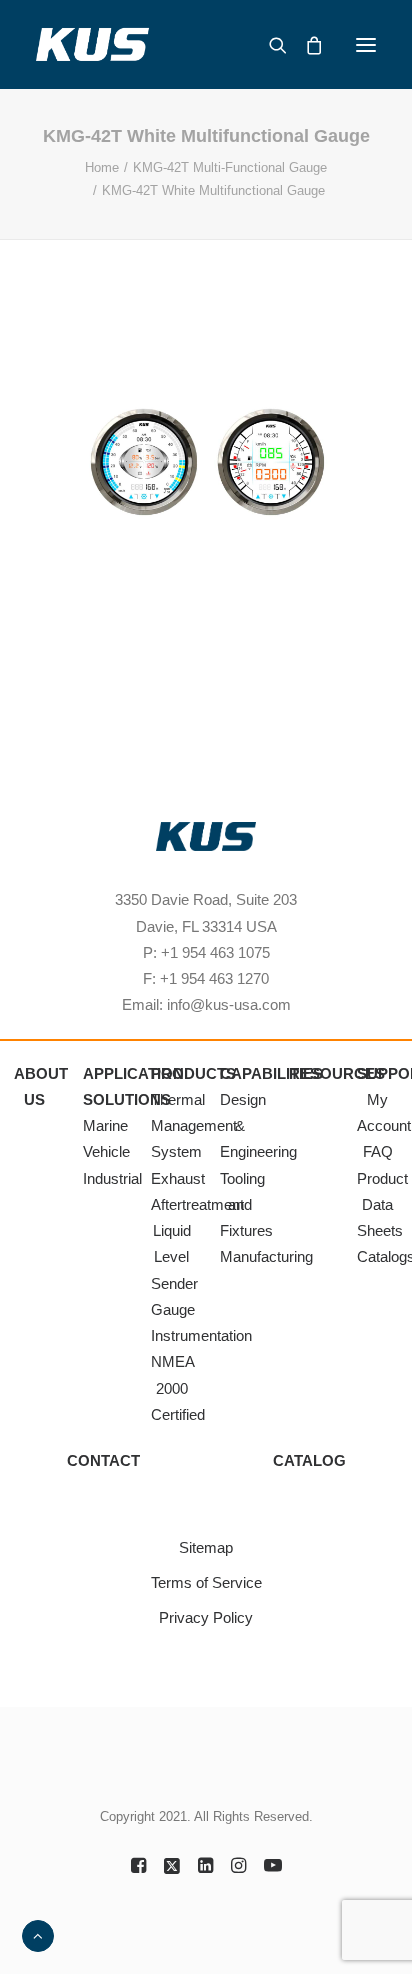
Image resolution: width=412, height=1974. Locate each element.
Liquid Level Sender (174, 1257)
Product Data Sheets (382, 1205)
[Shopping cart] (305, 45)
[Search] (269, 45)
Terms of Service (206, 1582)
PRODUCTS (193, 1073)
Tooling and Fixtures (246, 1205)
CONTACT (103, 1460)
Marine (105, 1125)
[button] (366, 44)
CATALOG (309, 1460)
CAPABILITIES (271, 1073)
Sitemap (206, 1547)
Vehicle (106, 1151)
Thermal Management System (194, 1126)
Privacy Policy (206, 1617)
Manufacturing (266, 1256)
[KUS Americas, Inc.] (93, 44)
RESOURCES (337, 1073)
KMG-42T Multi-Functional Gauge (230, 167)
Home (102, 167)
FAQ (378, 1151)
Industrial (112, 1178)
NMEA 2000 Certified (178, 1388)
